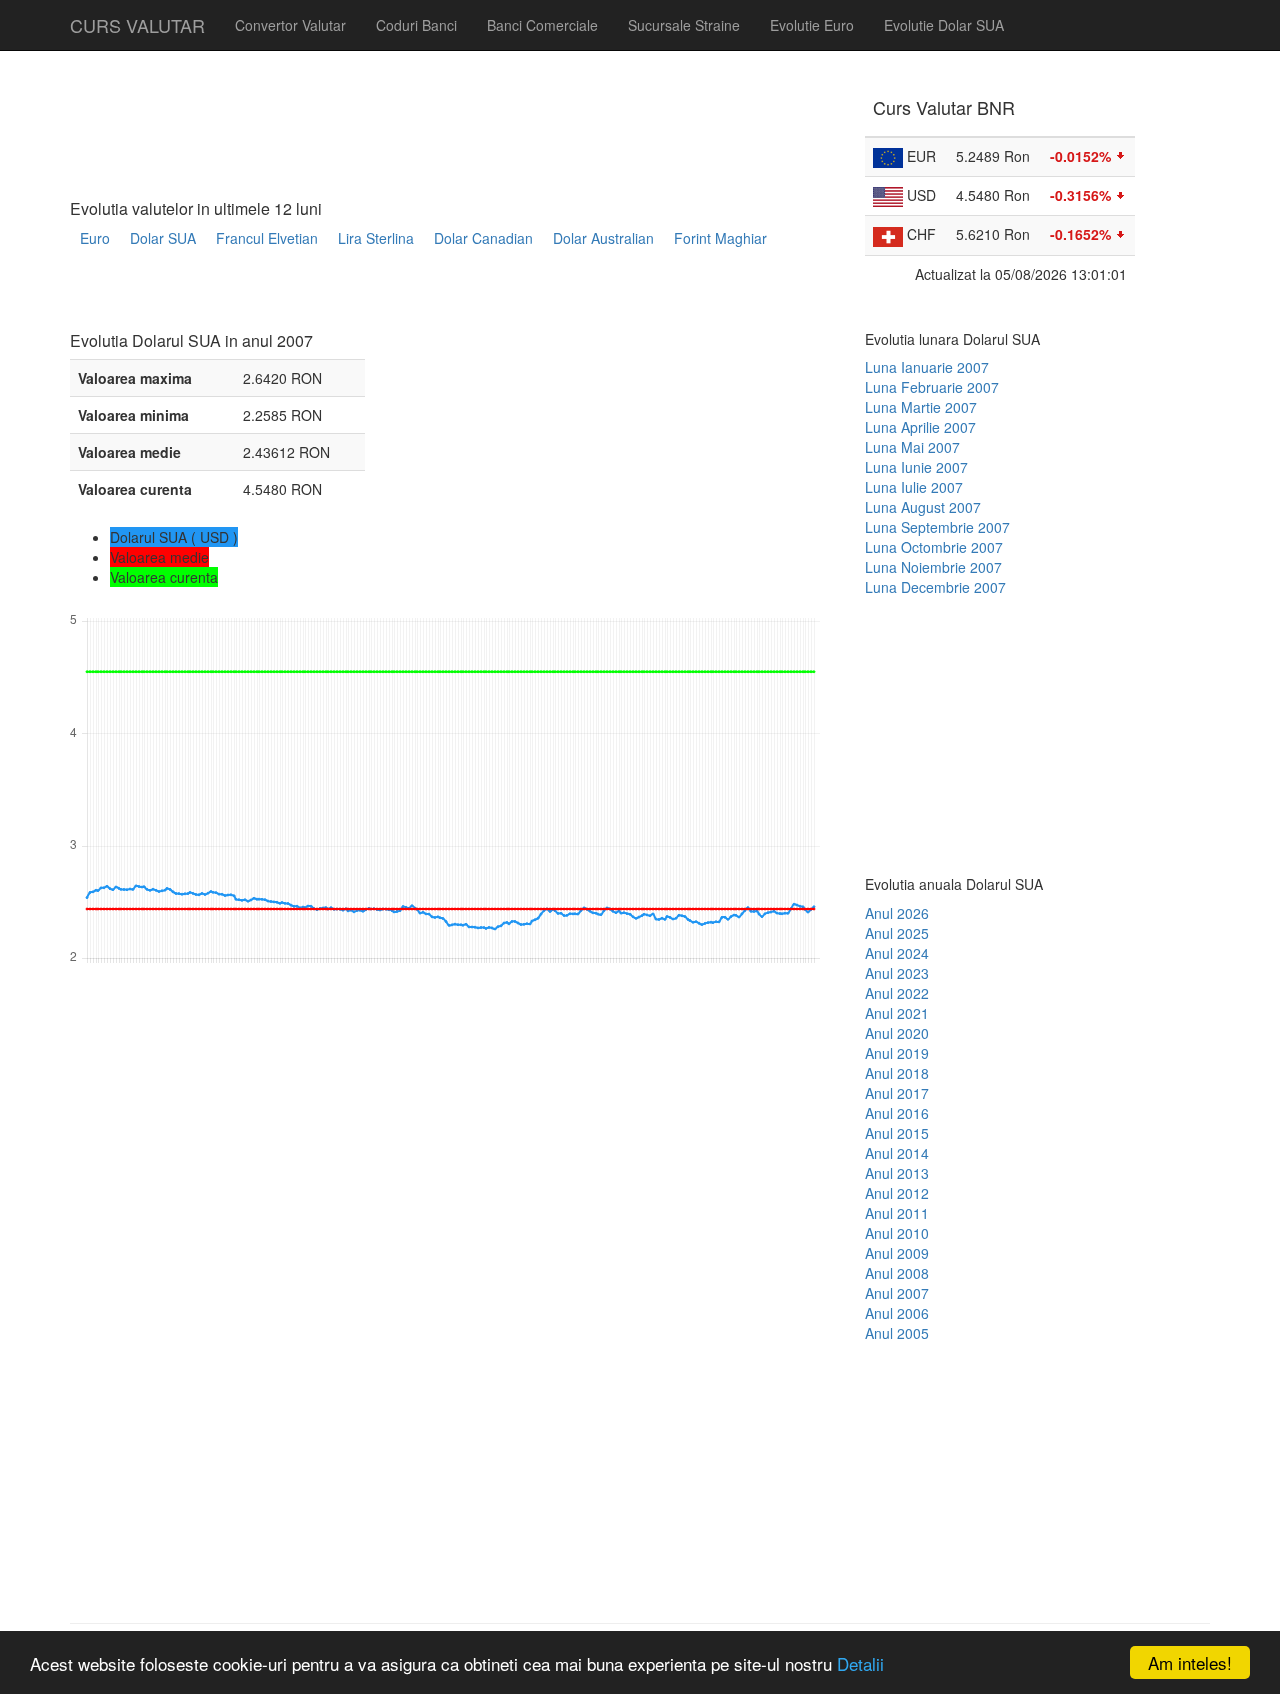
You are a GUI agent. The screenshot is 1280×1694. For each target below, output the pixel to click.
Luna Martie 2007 (921, 407)
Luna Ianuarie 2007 (927, 367)
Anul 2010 (897, 1233)
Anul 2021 (897, 1013)
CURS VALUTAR (137, 25)
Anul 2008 (897, 1273)
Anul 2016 (897, 1113)
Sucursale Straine (684, 25)
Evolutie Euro (812, 25)
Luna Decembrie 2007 (935, 587)
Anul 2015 (897, 1133)
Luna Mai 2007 (912, 447)
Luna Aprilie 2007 (920, 427)
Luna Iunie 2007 (916, 467)
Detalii (860, 1663)
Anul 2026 (897, 913)
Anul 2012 (897, 1193)
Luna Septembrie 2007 (937, 527)
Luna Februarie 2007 (932, 387)
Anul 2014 (897, 1153)
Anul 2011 (897, 1213)
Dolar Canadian (483, 238)
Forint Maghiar (720, 238)
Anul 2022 (897, 993)
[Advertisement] (434, 296)
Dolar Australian (603, 238)
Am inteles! (1190, 1662)
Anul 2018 (897, 1073)
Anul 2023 (897, 973)
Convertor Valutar (290, 25)
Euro (95, 238)
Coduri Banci (416, 25)
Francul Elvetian (267, 238)
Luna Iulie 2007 (914, 487)
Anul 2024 (897, 953)
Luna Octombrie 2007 (934, 547)
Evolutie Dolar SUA (944, 25)
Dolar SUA (163, 238)
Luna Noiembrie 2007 (933, 567)
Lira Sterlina (376, 238)
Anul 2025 (897, 933)
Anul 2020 (897, 1033)
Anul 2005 (897, 1333)
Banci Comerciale (542, 25)
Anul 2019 (897, 1053)
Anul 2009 (897, 1253)
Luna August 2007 (923, 507)
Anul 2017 (897, 1093)
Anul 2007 (897, 1293)
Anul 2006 (897, 1313)
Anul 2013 (897, 1173)
